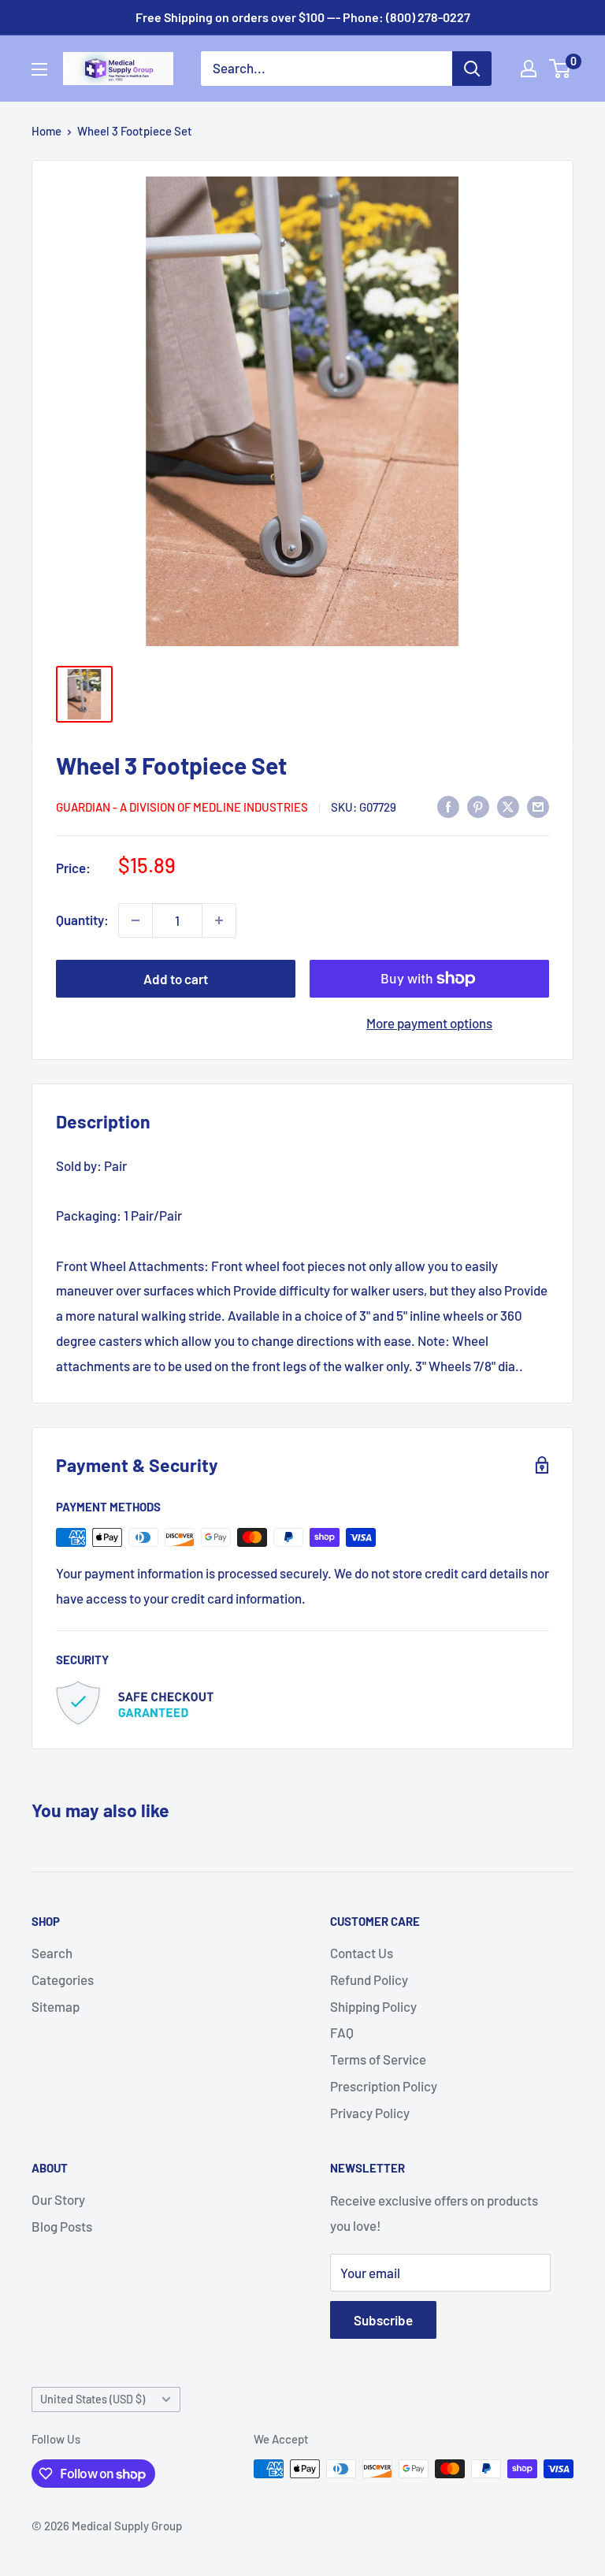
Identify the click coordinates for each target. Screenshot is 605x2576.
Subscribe (383, 2320)
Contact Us (362, 1953)
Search (52, 1953)
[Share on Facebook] (448, 805)
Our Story (58, 2199)
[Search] (472, 69)
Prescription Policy (384, 2086)
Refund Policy (369, 1979)
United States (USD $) (93, 2399)
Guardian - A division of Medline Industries (182, 807)
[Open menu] (39, 69)
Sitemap (56, 2006)
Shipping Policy (373, 2006)
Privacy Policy (370, 2113)
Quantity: (82, 920)
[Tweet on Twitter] (508, 805)
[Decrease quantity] (135, 920)
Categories (63, 1979)
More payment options (429, 1023)
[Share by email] (538, 805)
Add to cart (176, 979)
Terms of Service (378, 2059)
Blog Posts (62, 2226)
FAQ (342, 2032)
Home (46, 131)
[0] (560, 69)
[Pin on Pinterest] (478, 805)
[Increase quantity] (219, 920)
